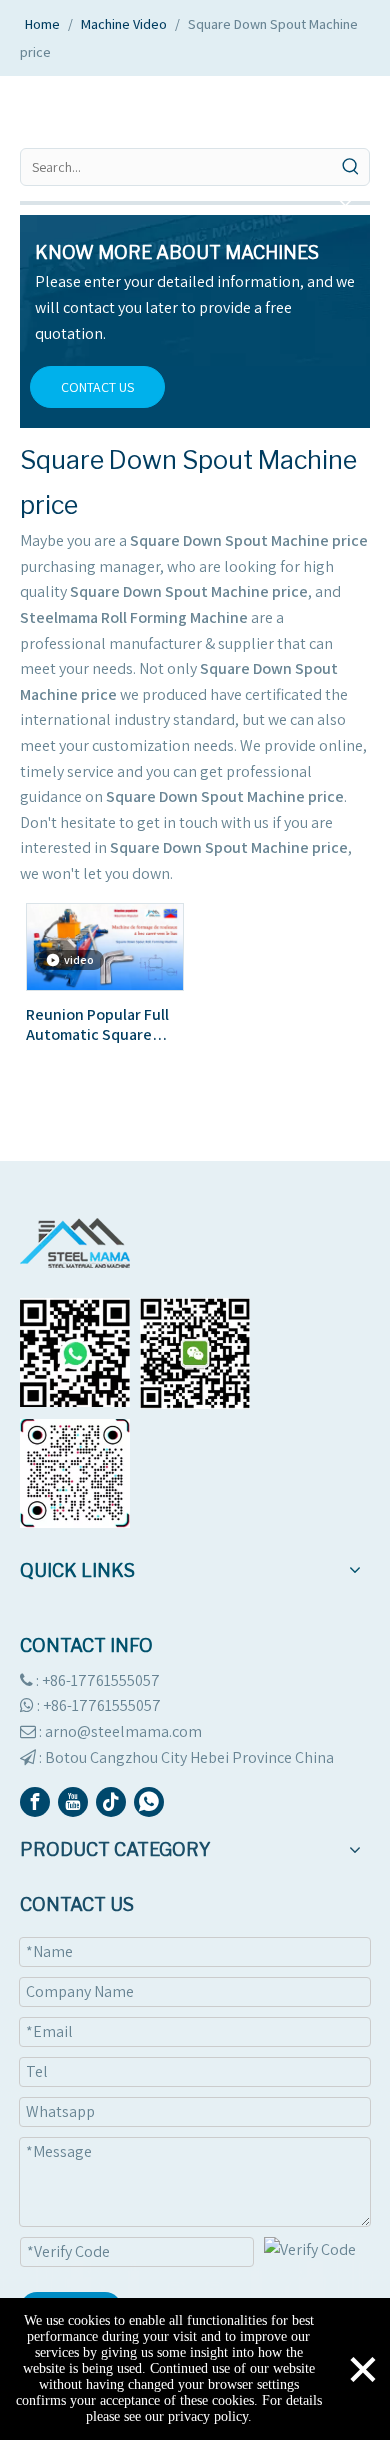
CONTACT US (97, 387)
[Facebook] (35, 1802)
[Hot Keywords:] (351, 167)
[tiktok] (111, 1802)
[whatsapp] (149, 1802)
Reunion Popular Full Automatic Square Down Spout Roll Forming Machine (97, 1025)
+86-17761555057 (102, 1705)
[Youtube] (73, 1802)
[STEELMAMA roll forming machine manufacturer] (75, 1243)
